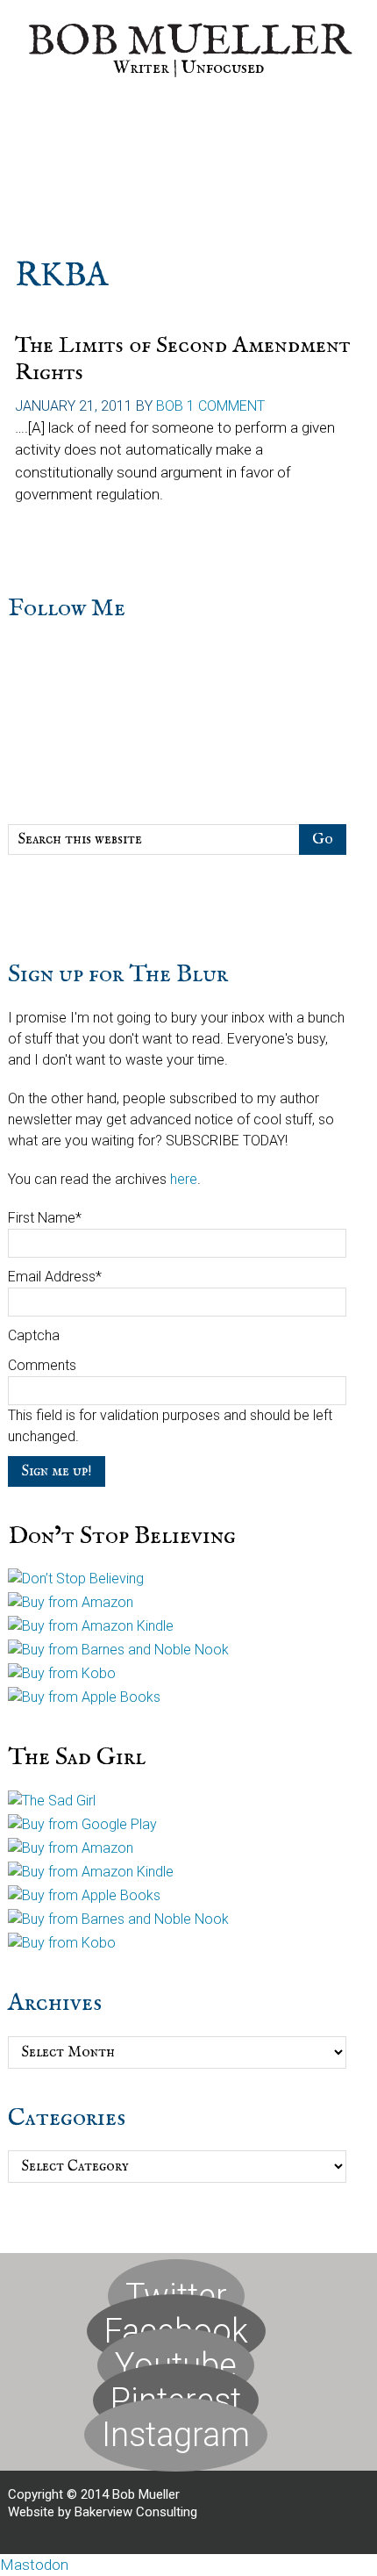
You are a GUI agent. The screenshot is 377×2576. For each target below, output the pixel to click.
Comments (42, 1365)
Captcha (34, 1335)
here (184, 1179)
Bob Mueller (189, 42)
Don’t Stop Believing (122, 1536)
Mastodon (34, 2565)
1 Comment (226, 406)
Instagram (176, 2435)
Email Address (55, 1277)
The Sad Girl (77, 1758)
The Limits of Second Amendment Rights (183, 359)
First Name (45, 1218)
